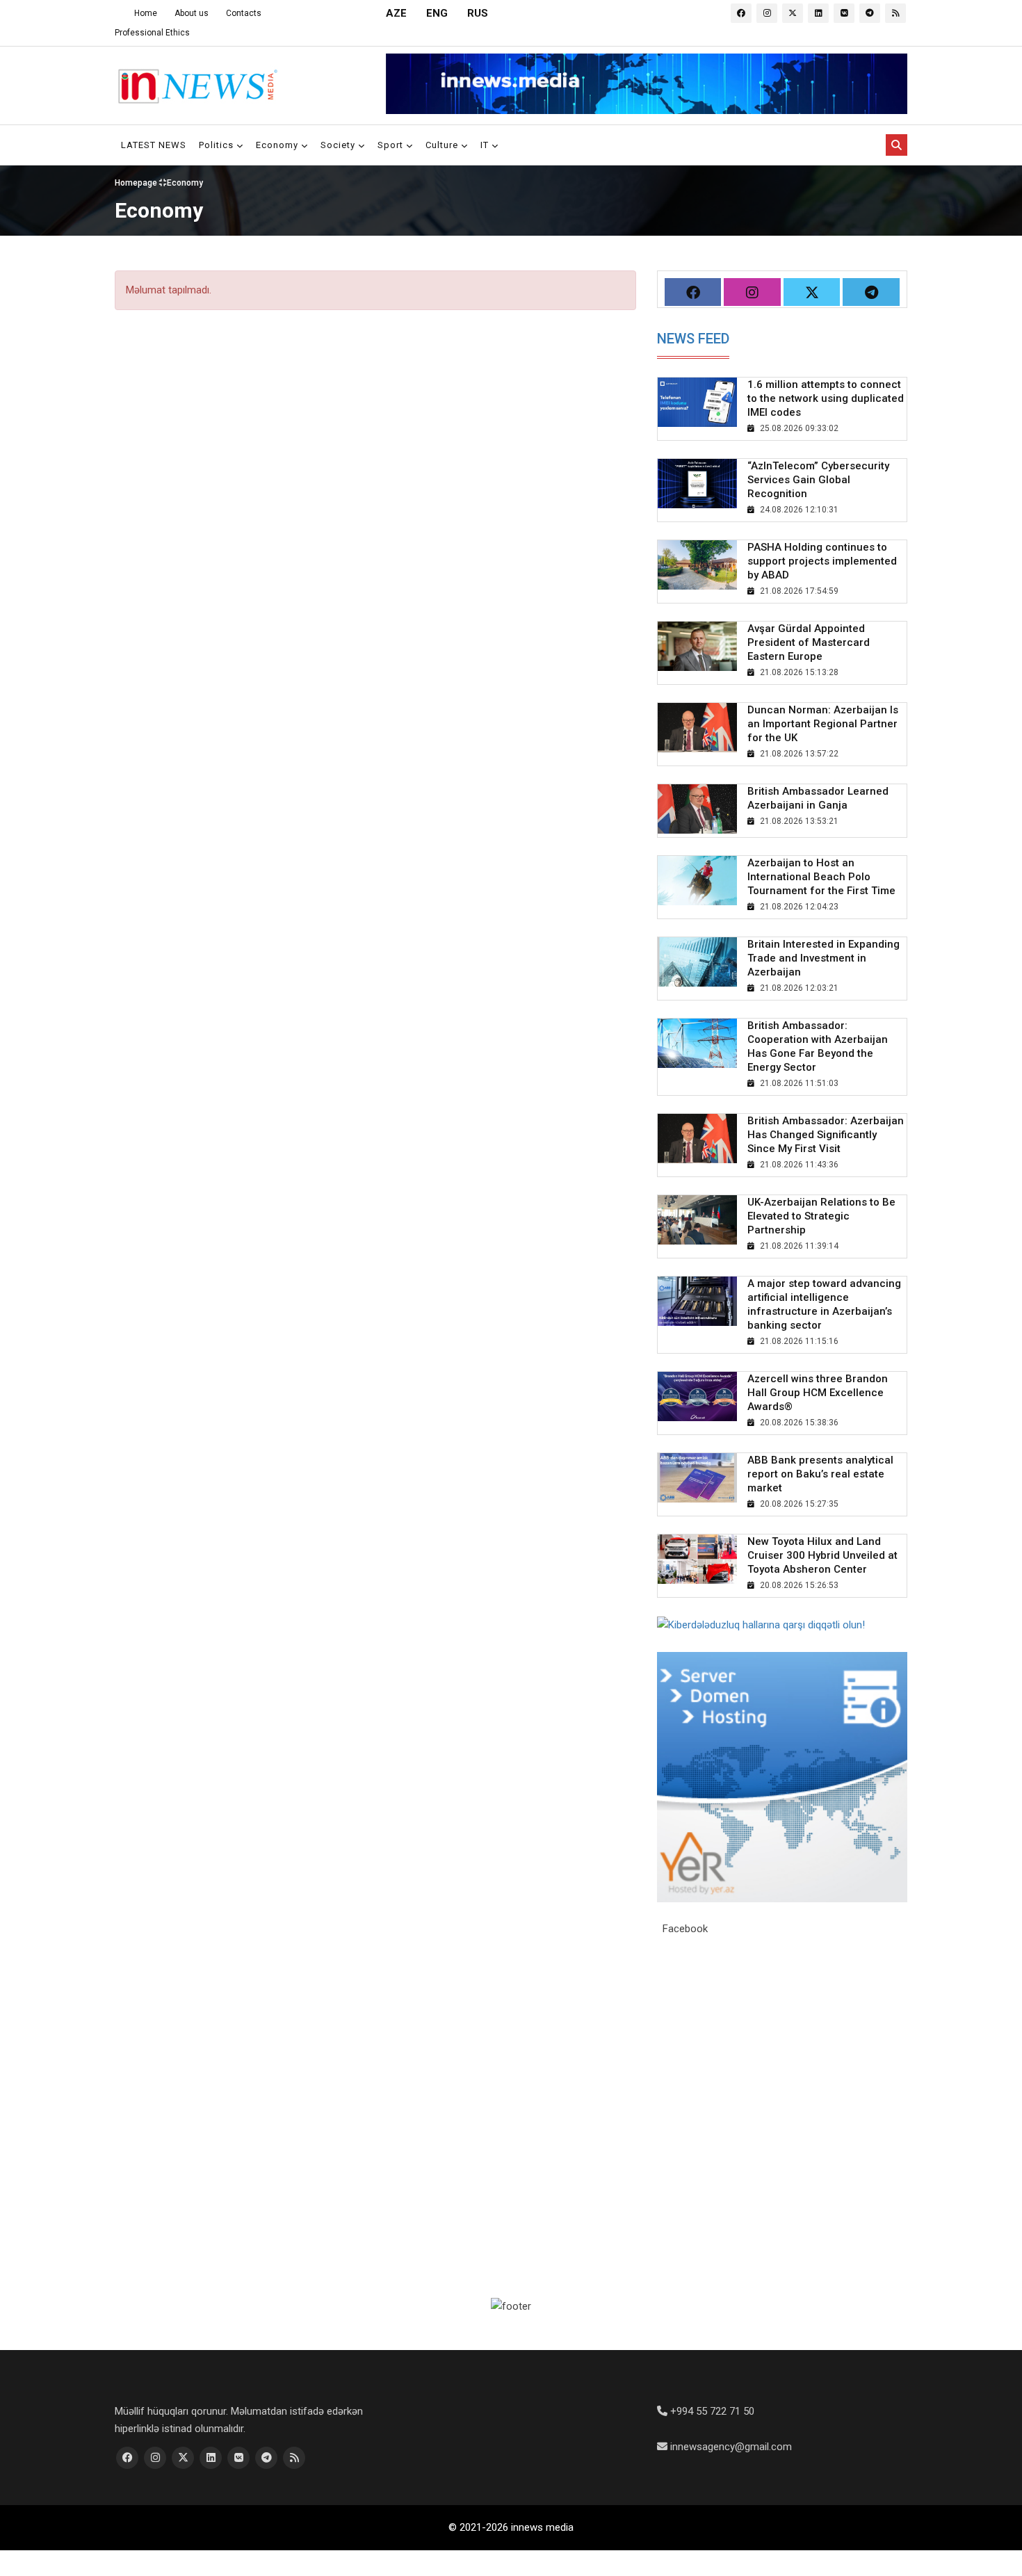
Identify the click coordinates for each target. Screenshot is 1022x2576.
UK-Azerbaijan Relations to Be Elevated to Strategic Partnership (821, 1216)
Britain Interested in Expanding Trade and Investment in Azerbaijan (824, 958)
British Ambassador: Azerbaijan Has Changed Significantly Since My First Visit (826, 1135)
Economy (278, 145)
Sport (392, 145)
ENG (437, 13)
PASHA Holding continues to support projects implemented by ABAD (822, 561)
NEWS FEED (693, 339)
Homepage (137, 182)
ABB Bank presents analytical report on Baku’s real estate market (820, 1474)
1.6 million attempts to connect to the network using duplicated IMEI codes (826, 398)
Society (339, 145)
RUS (478, 13)
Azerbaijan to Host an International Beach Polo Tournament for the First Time (821, 877)
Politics (218, 145)
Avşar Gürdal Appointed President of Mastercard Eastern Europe (809, 642)
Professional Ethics (152, 33)
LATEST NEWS (154, 145)
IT (486, 145)
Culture (443, 145)
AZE (396, 13)
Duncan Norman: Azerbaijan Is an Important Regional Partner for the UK (823, 724)
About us (192, 13)
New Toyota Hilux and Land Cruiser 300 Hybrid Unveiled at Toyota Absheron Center (822, 1555)
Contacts (244, 13)
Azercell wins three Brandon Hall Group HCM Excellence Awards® (818, 1393)
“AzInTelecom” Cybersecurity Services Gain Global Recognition (818, 480)
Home (146, 13)
